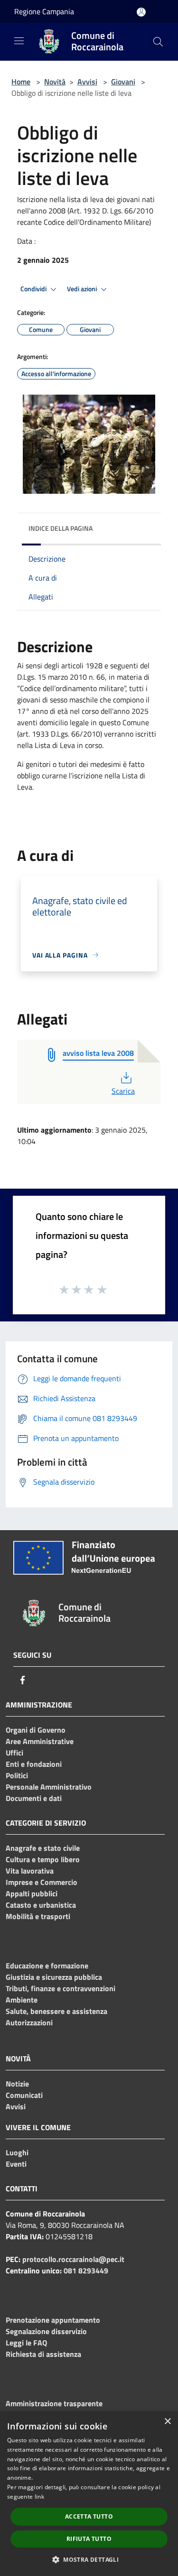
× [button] (167, 2422)
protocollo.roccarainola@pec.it (73, 2259)
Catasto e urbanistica (41, 1905)
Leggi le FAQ (26, 2343)
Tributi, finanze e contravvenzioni (61, 1988)
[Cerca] (158, 42)
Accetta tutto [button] (89, 2516)
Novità (55, 82)
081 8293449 (86, 2271)
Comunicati (24, 2095)
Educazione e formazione (47, 1966)
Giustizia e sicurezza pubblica (54, 1977)
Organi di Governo (36, 1730)
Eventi (16, 2164)
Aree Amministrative (40, 1741)
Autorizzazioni (29, 2022)
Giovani (123, 82)
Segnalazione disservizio (46, 2331)
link (39, 2497)
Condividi (34, 289)
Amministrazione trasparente (54, 2403)
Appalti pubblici (32, 1893)
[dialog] (89, 2494)
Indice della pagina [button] (61, 528)
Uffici (14, 1753)
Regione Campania (44, 11)
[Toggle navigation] (19, 41)
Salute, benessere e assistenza (56, 2011)
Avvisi (87, 82)
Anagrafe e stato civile (43, 1848)
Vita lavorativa (30, 1871)
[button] (89, 2559)
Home (21, 82)
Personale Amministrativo (49, 1787)
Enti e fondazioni (34, 1764)
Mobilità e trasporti (38, 1916)
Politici (17, 1775)
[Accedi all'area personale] (141, 12)
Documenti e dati (34, 1798)
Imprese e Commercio (42, 1882)
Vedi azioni (83, 289)
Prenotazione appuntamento (53, 2320)
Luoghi (17, 2152)
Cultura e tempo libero (43, 1859)
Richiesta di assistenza (43, 2354)
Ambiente (22, 2000)
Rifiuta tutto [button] (89, 2539)
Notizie (17, 2084)
